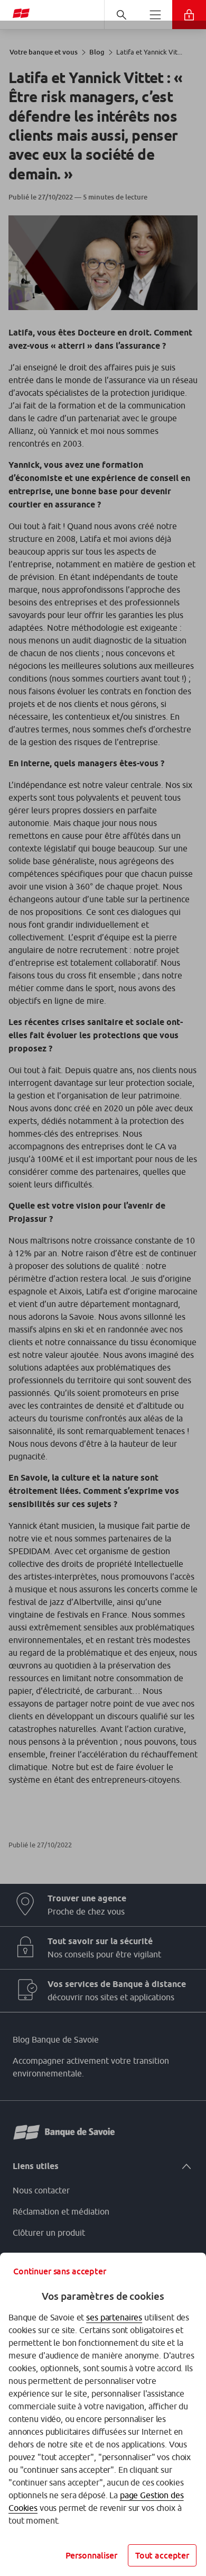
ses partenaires (114, 2317)
